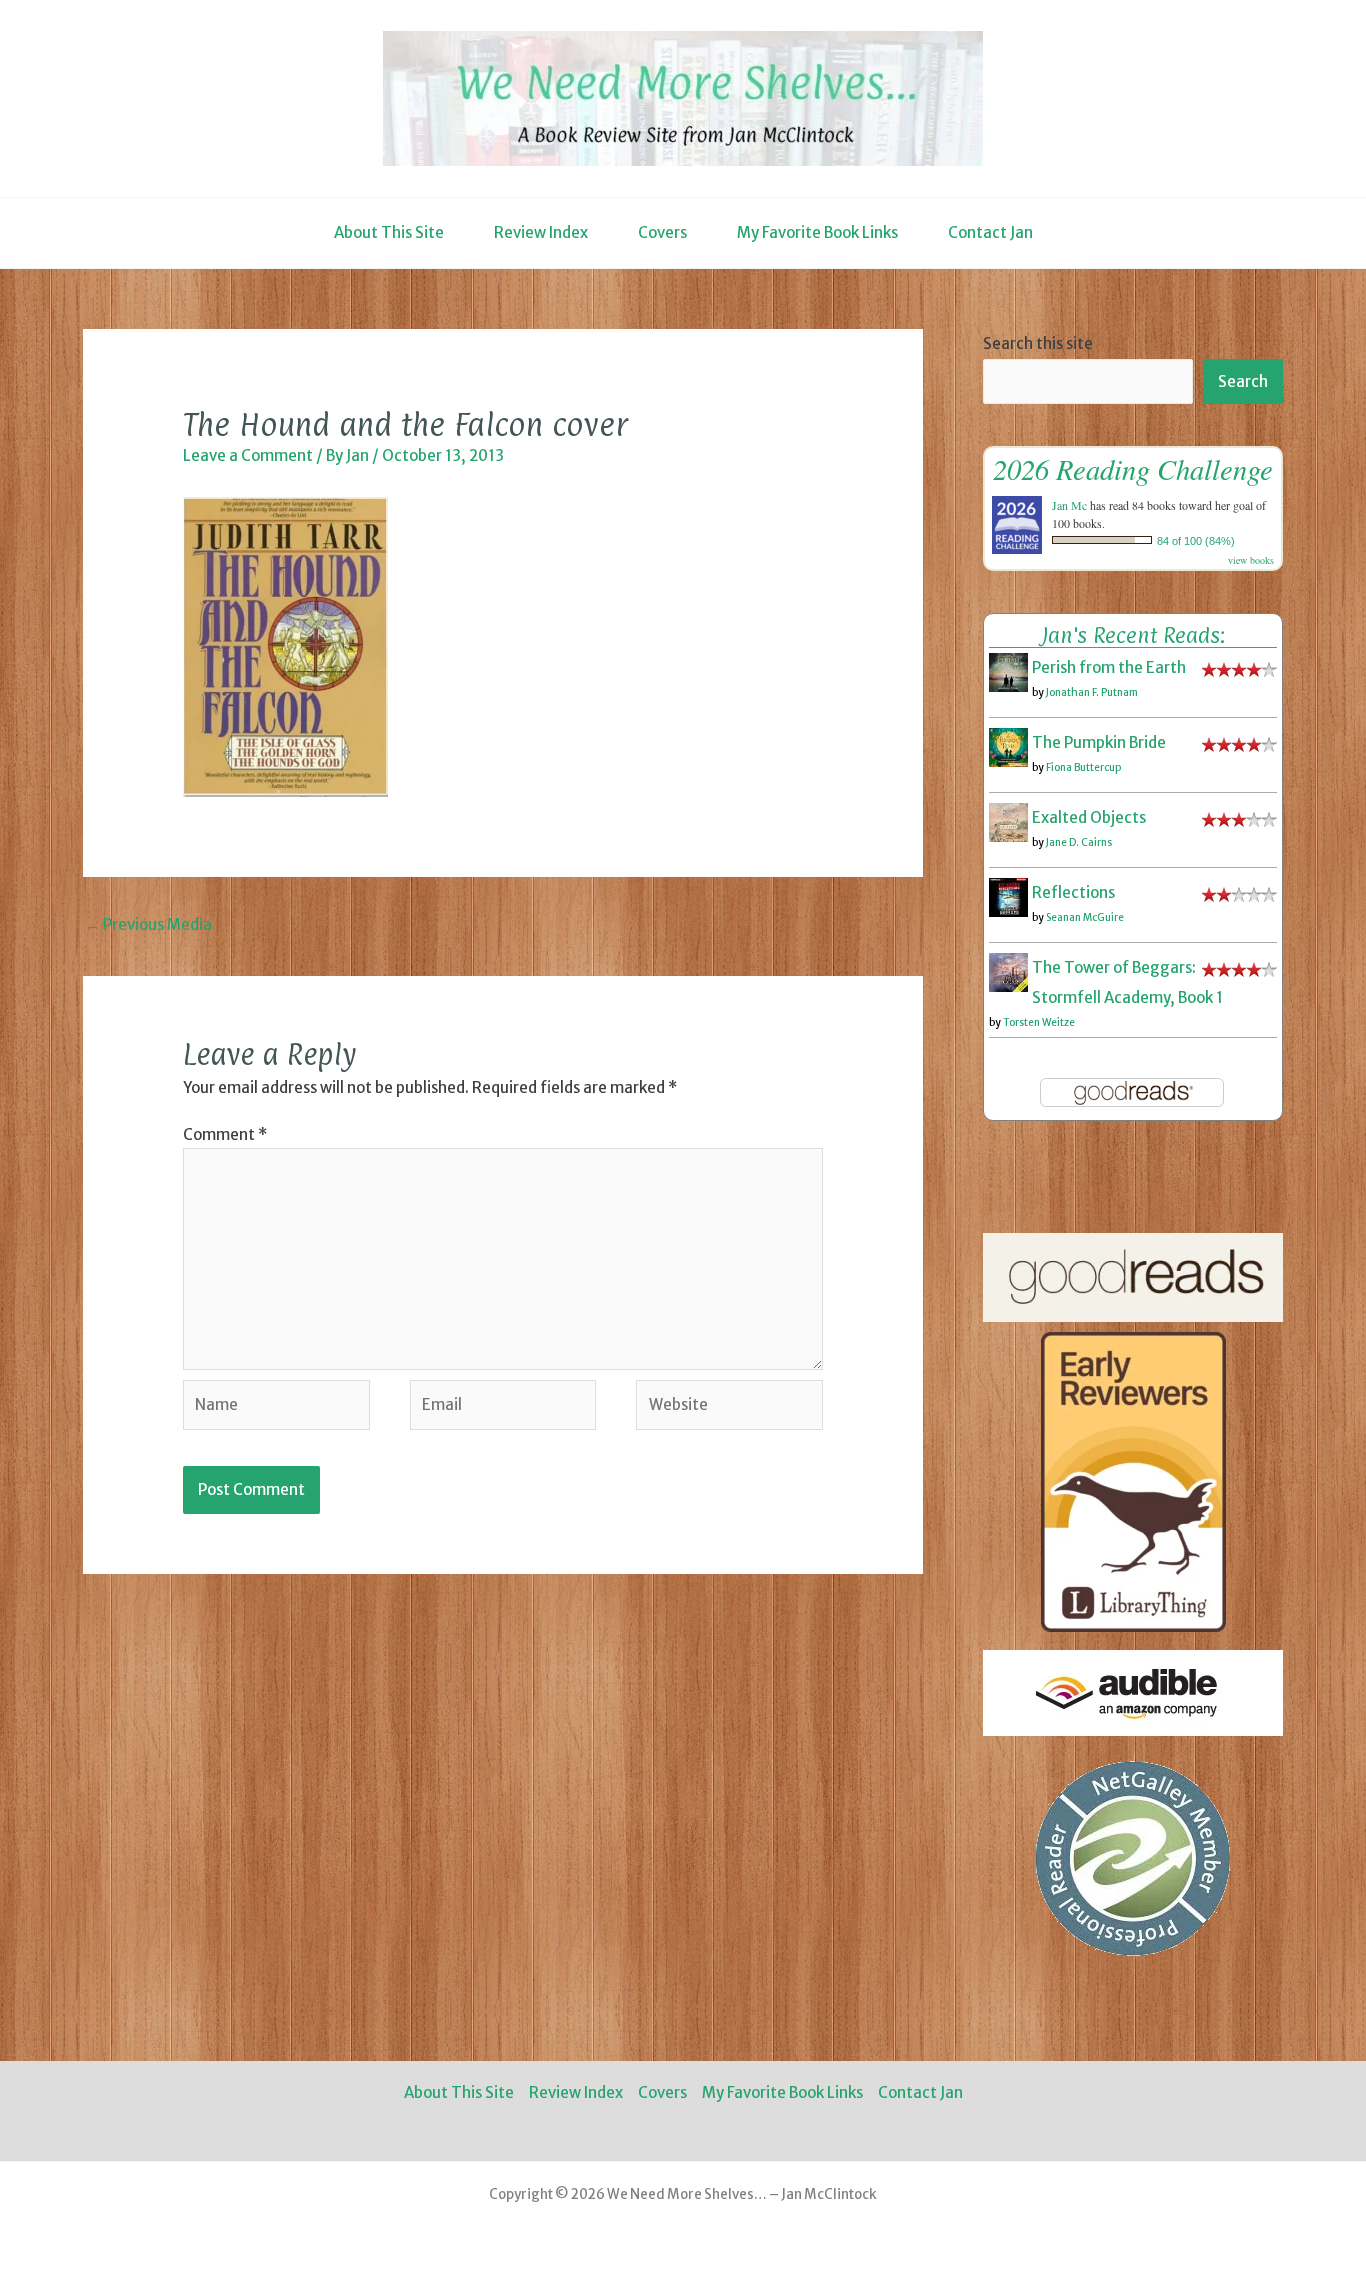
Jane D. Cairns (1079, 842)
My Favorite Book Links (817, 232)
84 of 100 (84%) (1196, 541)
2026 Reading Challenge (1133, 468)
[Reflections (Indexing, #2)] (1008, 896)
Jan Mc (1069, 505)
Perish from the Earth (1109, 667)
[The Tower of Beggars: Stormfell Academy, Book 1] (1008, 971)
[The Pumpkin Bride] (1008, 746)
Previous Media (148, 924)
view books (1251, 560)
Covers (662, 232)
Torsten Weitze (1039, 1022)
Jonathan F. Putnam (1092, 692)
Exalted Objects (1089, 817)
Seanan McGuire (1085, 917)
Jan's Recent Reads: (1133, 635)
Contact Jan (990, 232)
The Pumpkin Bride (1099, 742)
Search (1243, 381)
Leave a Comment (248, 455)
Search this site (1038, 343)
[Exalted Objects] (1008, 821)
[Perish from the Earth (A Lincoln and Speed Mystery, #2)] (1008, 671)
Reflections (1073, 892)
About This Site (389, 232)
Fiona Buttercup (1083, 767)
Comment (225, 1134)
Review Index (541, 232)
